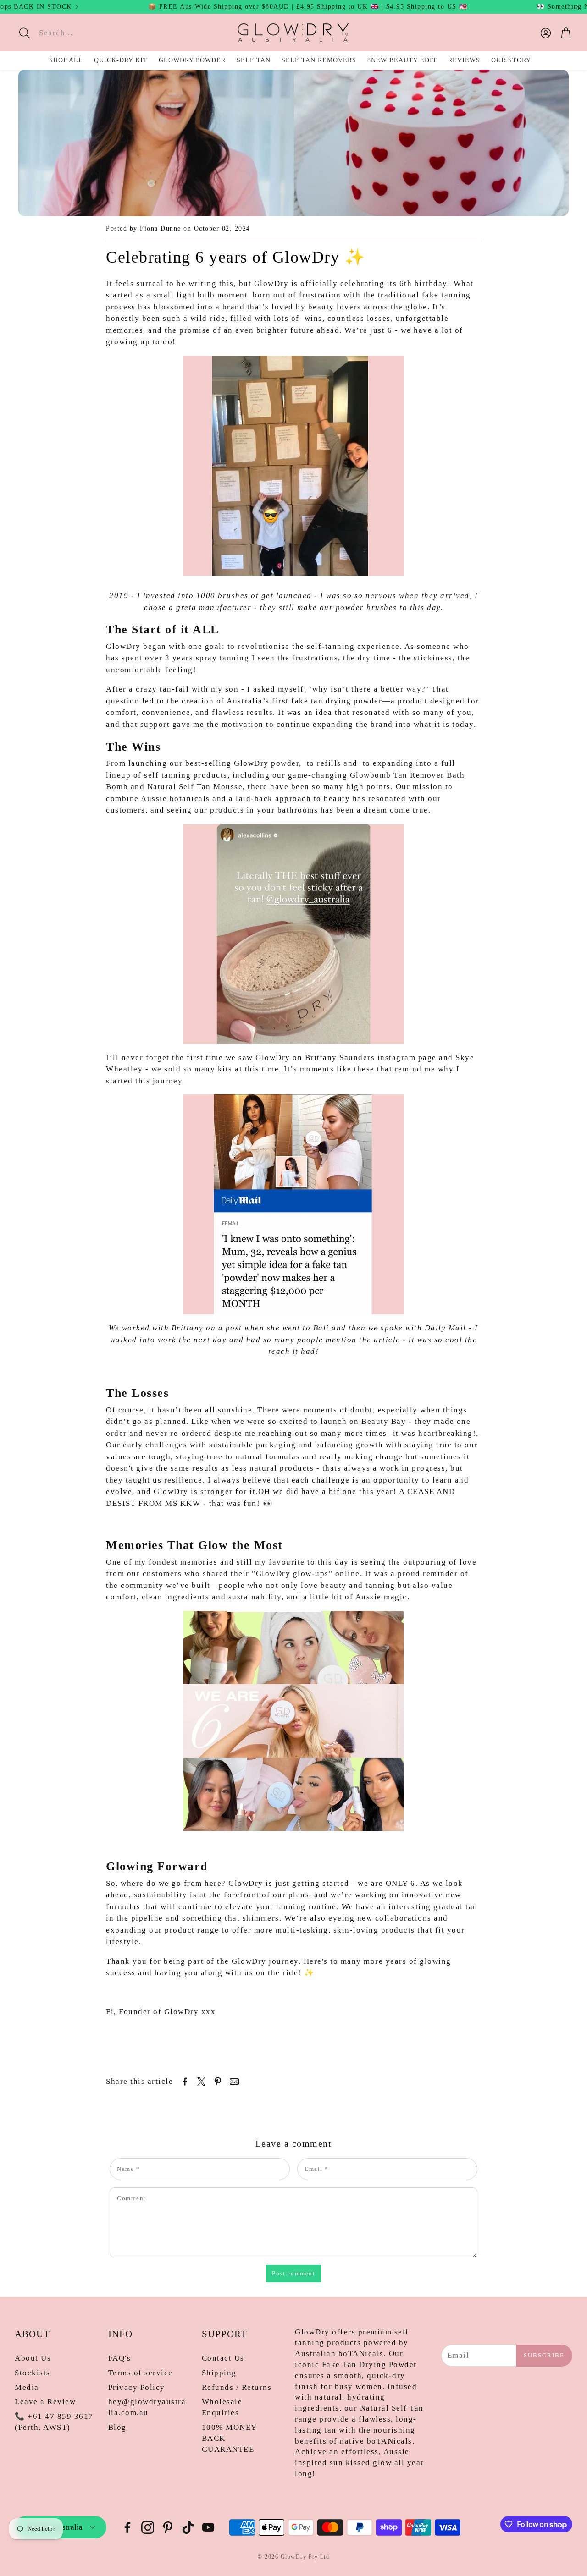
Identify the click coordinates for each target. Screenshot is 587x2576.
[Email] (234, 2082)
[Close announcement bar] (578, 7)
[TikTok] (188, 2527)
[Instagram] (148, 2527)
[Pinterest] (168, 2527)
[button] (79, 33)
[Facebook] (127, 2527)
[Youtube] (208, 2527)
